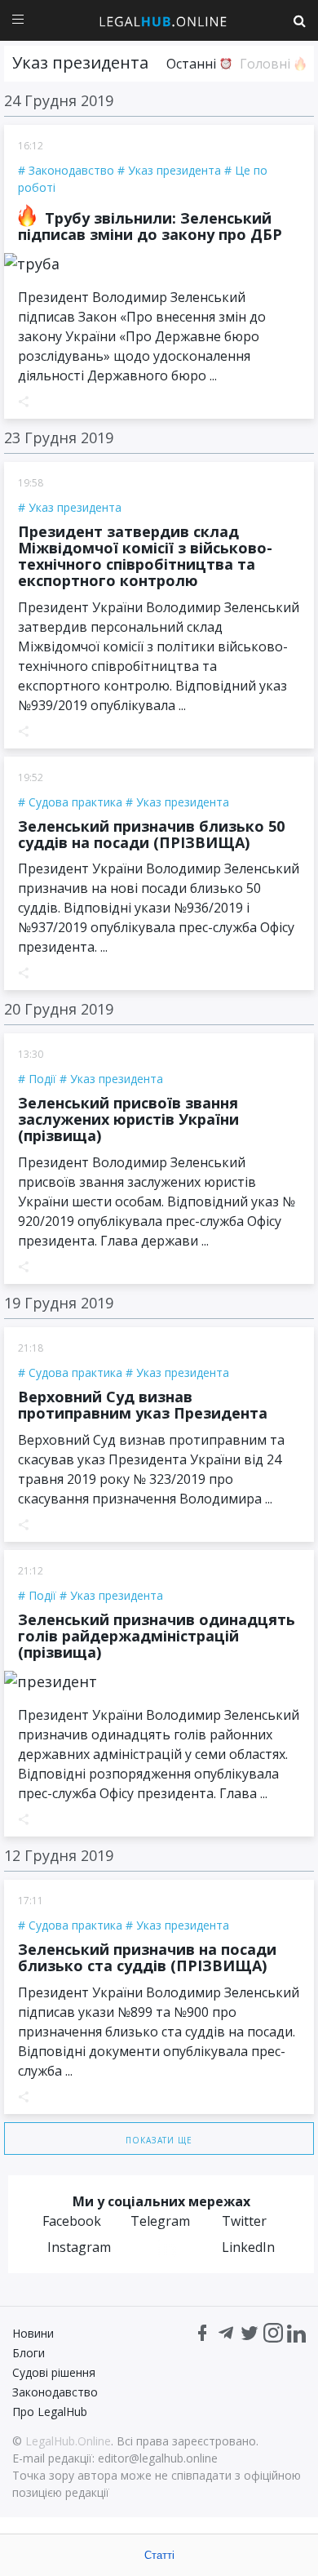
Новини (33, 2333)
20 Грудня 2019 (59, 1009)
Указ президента (174, 170)
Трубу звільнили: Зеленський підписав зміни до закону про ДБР (150, 226)
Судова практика (75, 802)
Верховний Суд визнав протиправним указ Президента (143, 1405)
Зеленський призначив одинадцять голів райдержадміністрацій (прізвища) (157, 1636)
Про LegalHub (50, 2412)
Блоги (29, 2353)
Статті (159, 2555)
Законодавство (71, 170)
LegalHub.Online (68, 2441)
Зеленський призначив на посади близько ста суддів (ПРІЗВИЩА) (147, 1957)
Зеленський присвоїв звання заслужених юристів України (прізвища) (128, 1119)
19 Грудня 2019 (59, 1303)
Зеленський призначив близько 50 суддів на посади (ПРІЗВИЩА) (151, 834)
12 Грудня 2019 (59, 1855)
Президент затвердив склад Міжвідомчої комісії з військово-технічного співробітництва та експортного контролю (145, 556)
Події (42, 1079)
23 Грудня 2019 (59, 437)
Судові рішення (54, 2372)
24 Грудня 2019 (59, 100)
